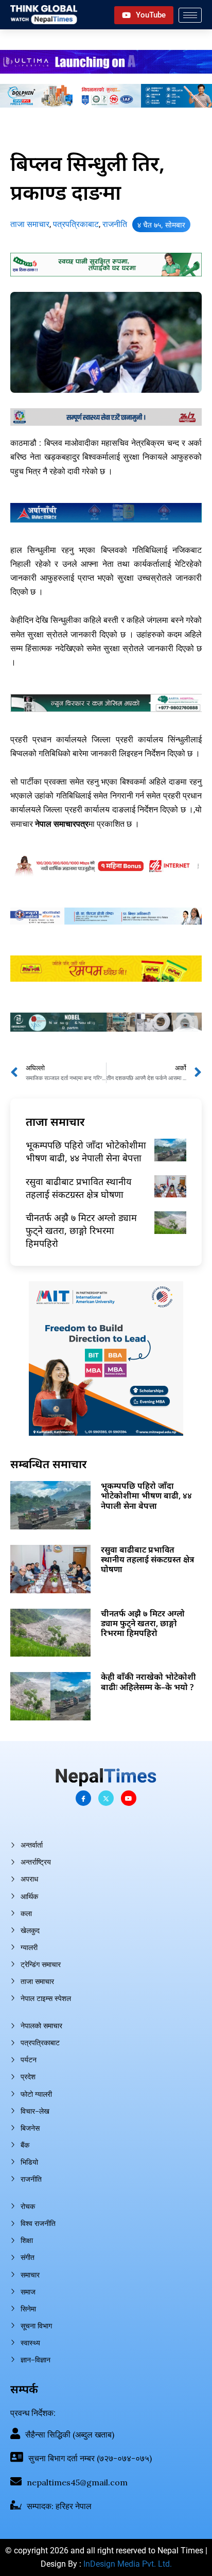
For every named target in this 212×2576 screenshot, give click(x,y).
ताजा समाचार (30, 224)
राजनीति (115, 224)
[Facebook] (83, 1798)
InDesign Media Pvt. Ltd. (128, 2564)
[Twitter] (106, 1798)
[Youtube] (129, 1798)
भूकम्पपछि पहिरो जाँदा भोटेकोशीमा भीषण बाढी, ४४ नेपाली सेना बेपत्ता (86, 1151)
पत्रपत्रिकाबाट (76, 224)
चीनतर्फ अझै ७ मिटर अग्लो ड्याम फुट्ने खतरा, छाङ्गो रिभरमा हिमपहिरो (81, 1230)
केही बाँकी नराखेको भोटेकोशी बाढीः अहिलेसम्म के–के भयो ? (148, 1682)
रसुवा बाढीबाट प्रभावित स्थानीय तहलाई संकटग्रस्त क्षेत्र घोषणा (78, 1188)
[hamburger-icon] (190, 15)
